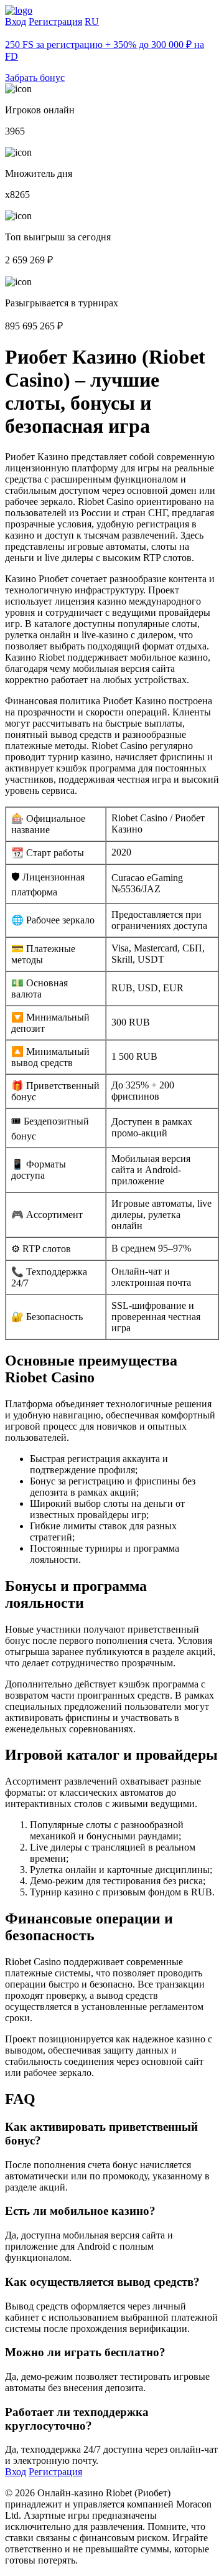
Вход (16, 21)
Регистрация (55, 21)
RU (92, 21)
